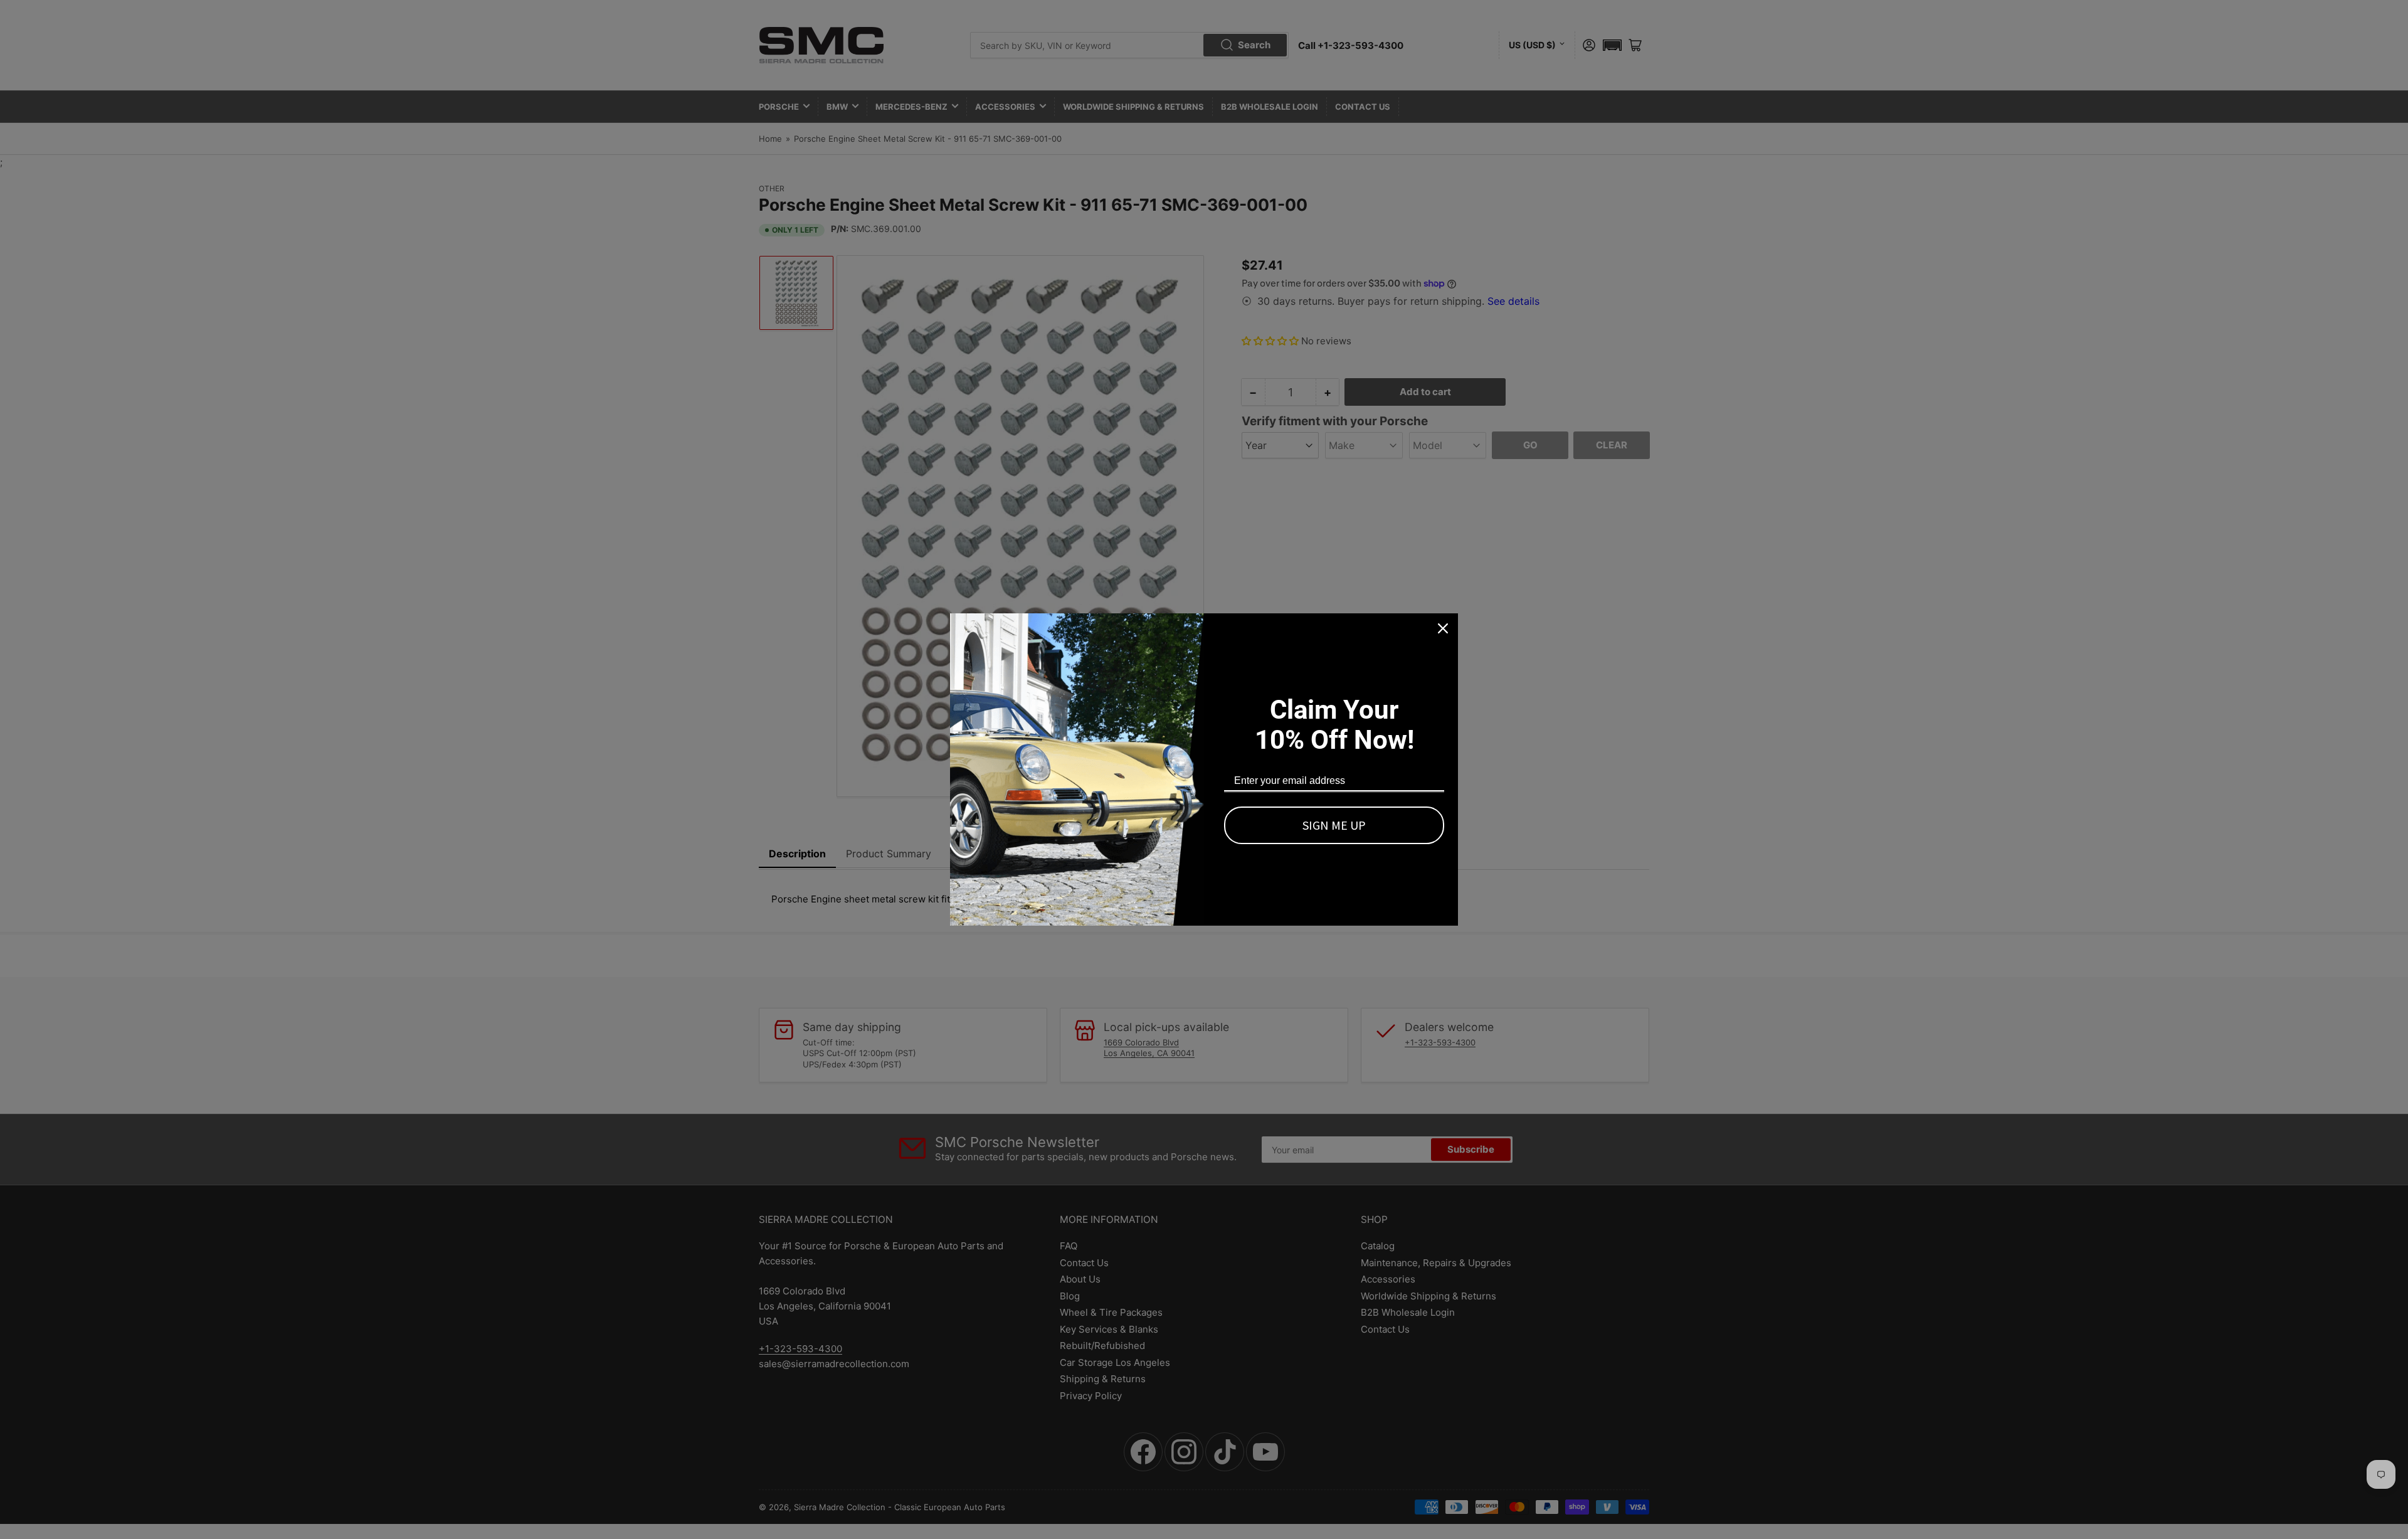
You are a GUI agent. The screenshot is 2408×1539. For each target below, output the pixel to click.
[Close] (1443, 628)
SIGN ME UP (1334, 825)
